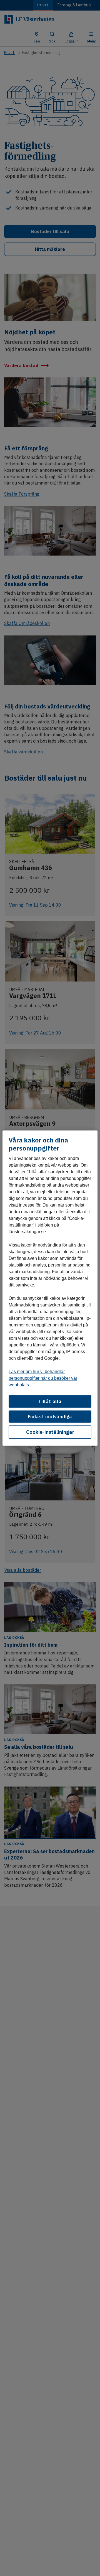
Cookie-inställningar (50, 1432)
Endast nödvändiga (50, 1416)
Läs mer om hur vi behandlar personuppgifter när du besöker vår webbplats (43, 1378)
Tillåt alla (50, 1401)
